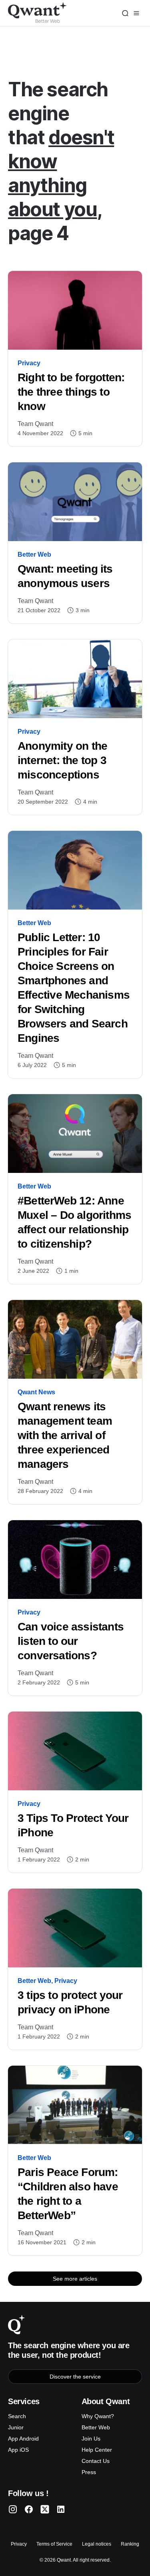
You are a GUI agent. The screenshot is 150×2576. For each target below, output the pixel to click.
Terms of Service (54, 2544)
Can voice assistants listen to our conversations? (71, 1641)
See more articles (75, 2279)
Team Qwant (35, 424)
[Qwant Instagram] (13, 2509)
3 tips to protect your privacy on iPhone (70, 2002)
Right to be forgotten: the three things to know (71, 392)
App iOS (18, 2450)
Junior (16, 2427)
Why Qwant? (98, 2416)
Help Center (97, 2450)
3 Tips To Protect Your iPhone (73, 1825)
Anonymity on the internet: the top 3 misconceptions (62, 760)
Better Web (34, 554)
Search (17, 2416)
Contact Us (96, 2461)
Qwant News (36, 1392)
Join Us (91, 2439)
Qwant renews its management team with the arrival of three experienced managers (65, 1435)
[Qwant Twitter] (45, 2509)
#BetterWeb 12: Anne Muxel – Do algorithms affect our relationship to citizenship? (74, 1222)
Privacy (29, 363)
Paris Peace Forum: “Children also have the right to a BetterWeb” (68, 2194)
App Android (23, 2439)
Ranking (130, 2544)
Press (89, 2472)
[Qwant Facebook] (29, 2509)
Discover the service (75, 2377)
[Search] (125, 13)
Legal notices (97, 2544)
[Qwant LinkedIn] (61, 2509)
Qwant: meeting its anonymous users (65, 576)
